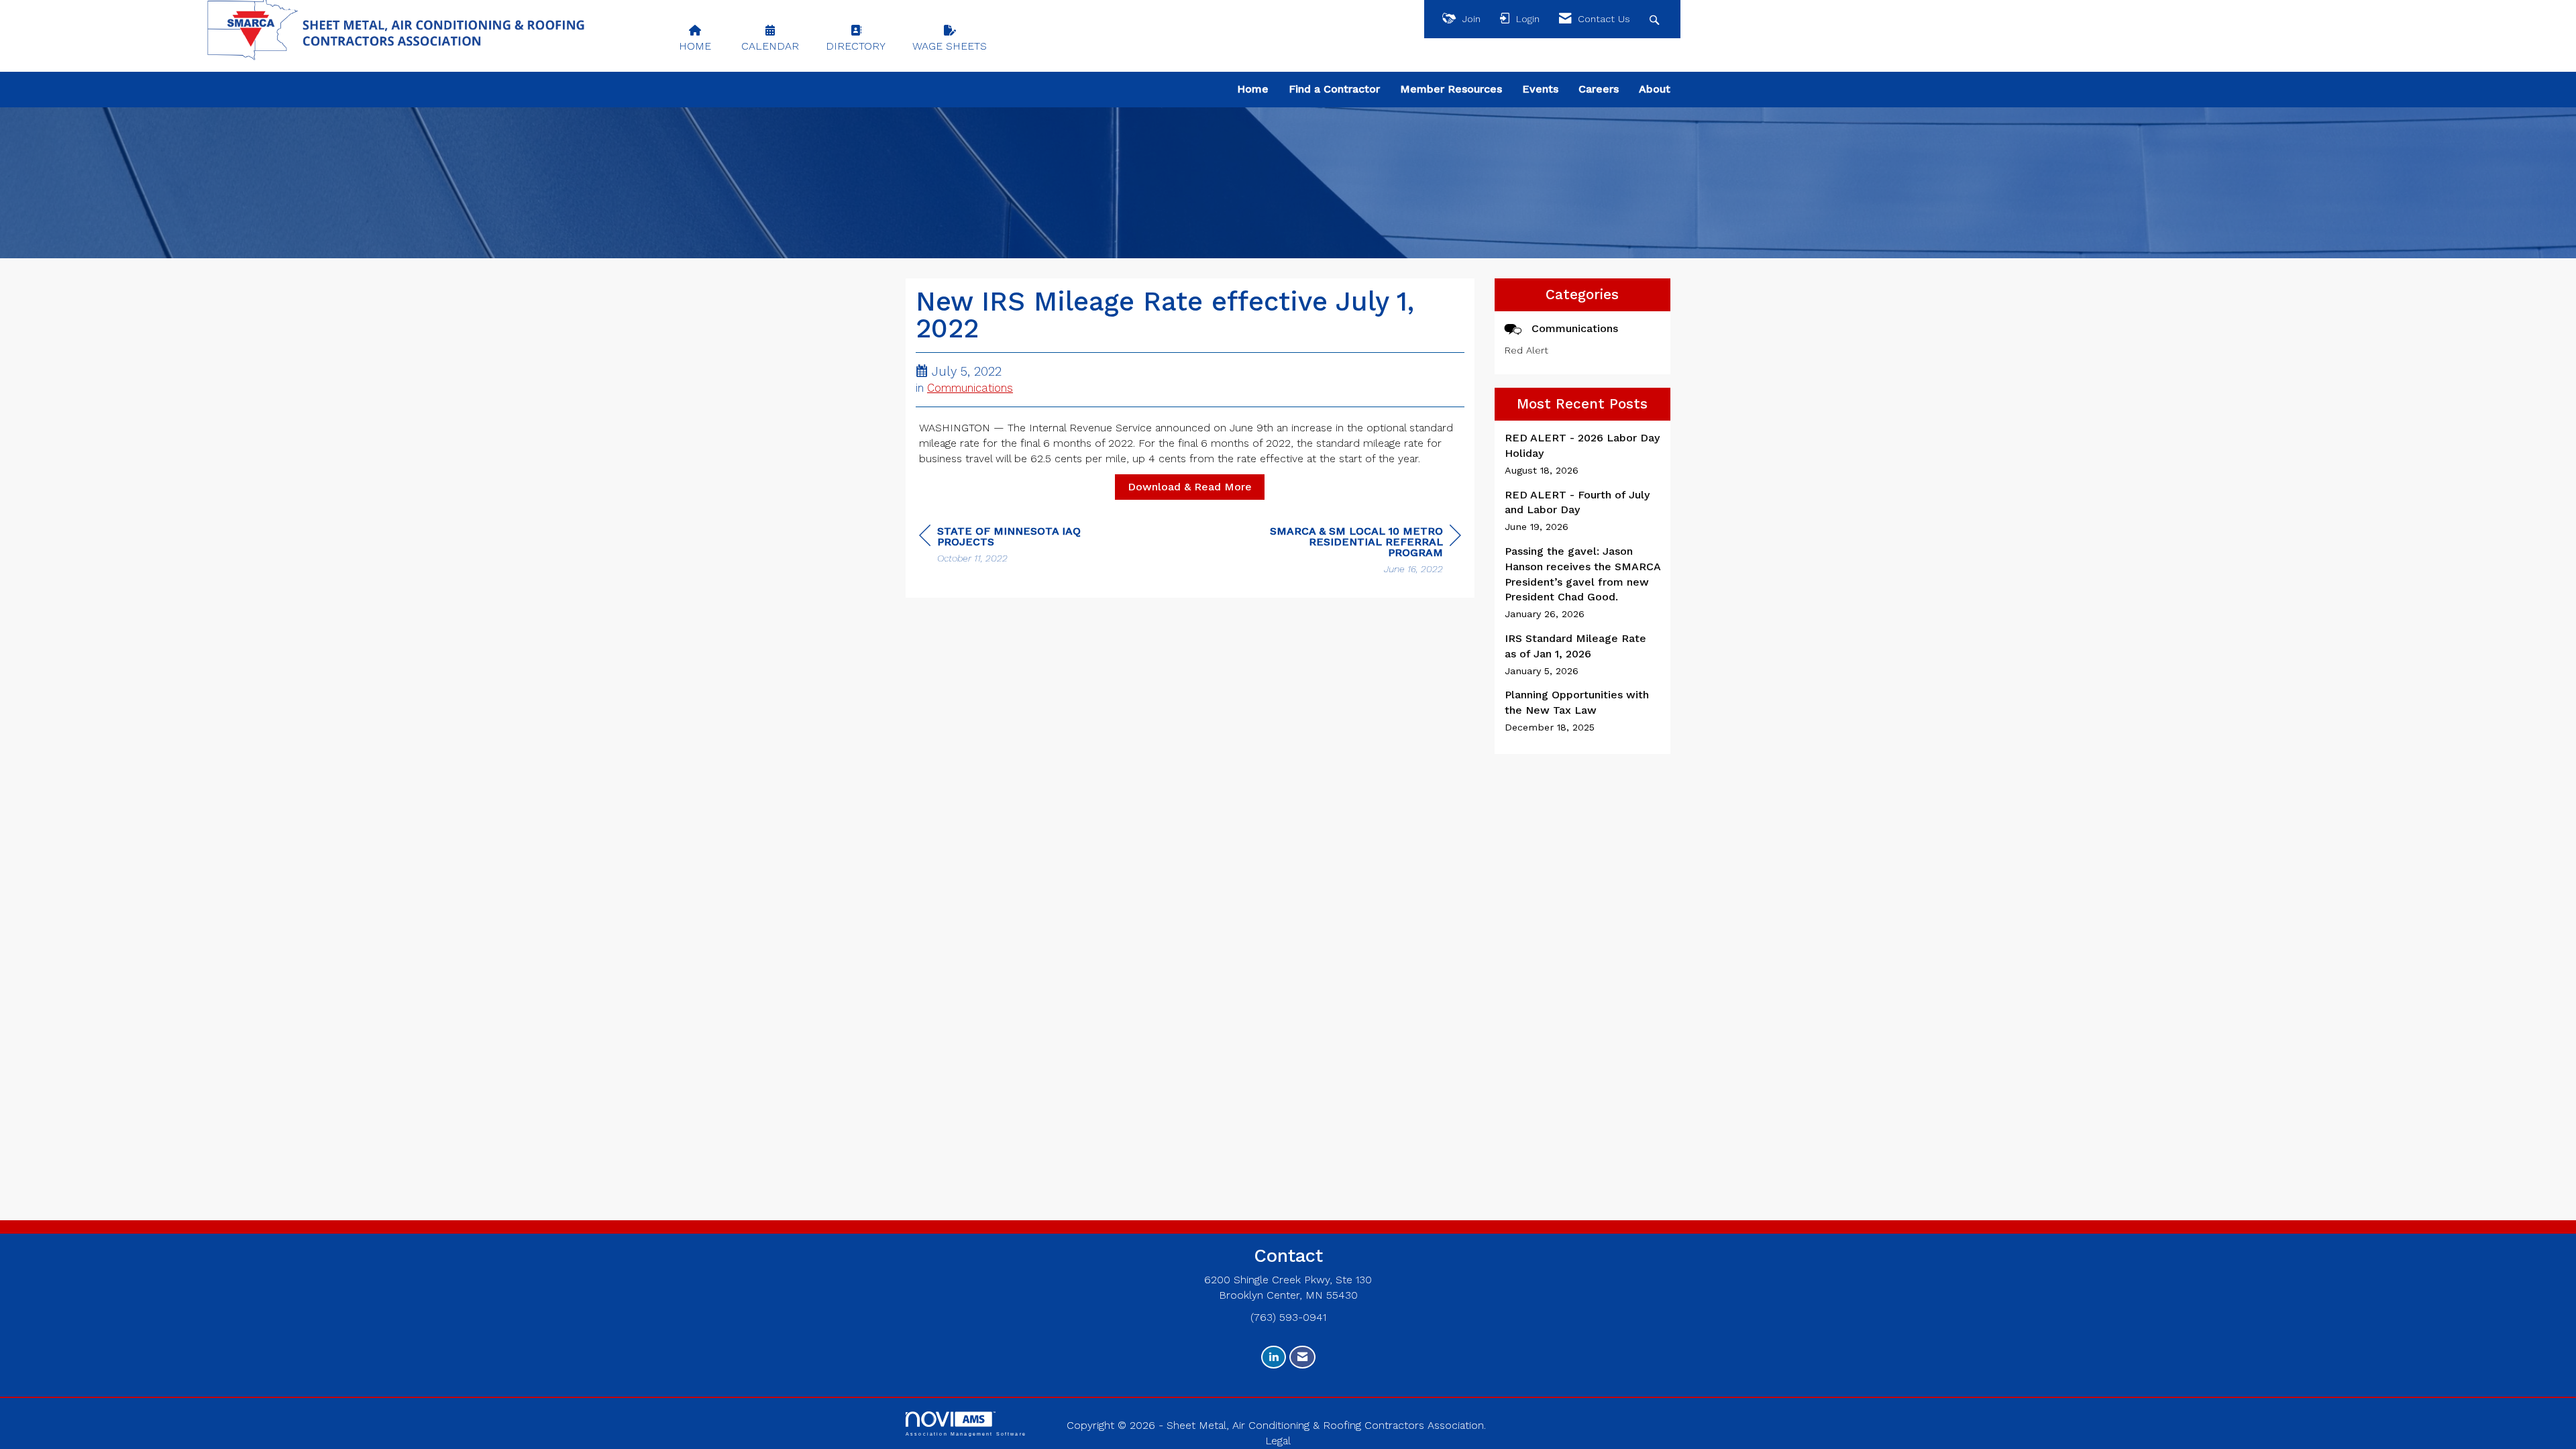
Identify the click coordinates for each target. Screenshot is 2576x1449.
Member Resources (1451, 89)
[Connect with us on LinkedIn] (1274, 1357)
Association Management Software (966, 1434)
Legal (1278, 1441)
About (1655, 89)
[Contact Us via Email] (1302, 1357)
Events (1540, 89)
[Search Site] (1656, 19)
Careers (1599, 89)
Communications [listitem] (1575, 328)
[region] (1360, 552)
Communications (970, 388)
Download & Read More (1190, 487)
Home (1253, 89)
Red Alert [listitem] (1526, 350)
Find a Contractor (1334, 89)
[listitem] (1583, 454)
